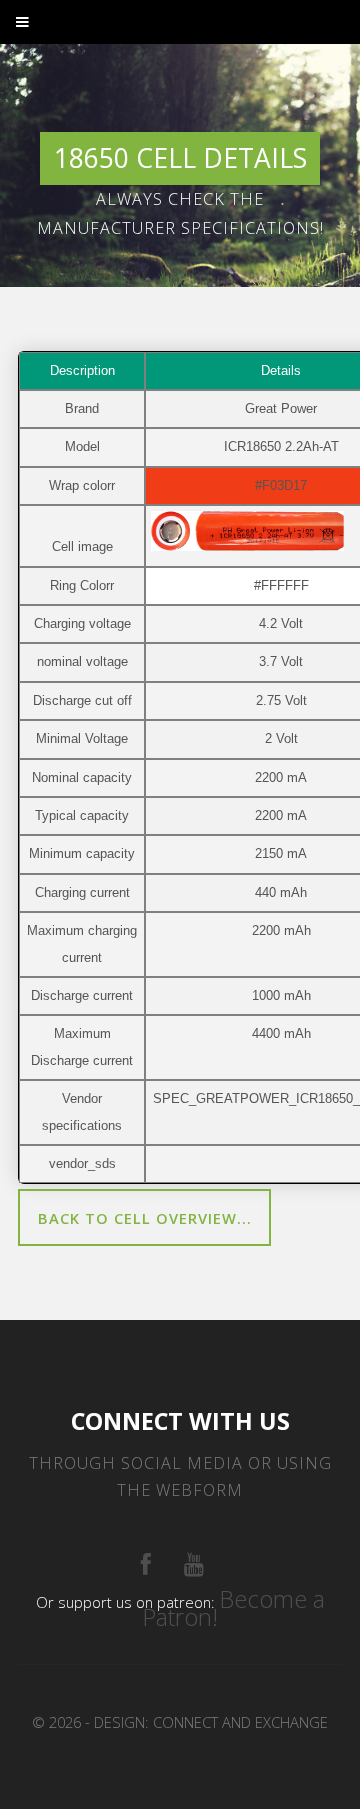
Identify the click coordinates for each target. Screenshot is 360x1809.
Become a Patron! (233, 1608)
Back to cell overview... (145, 1218)
